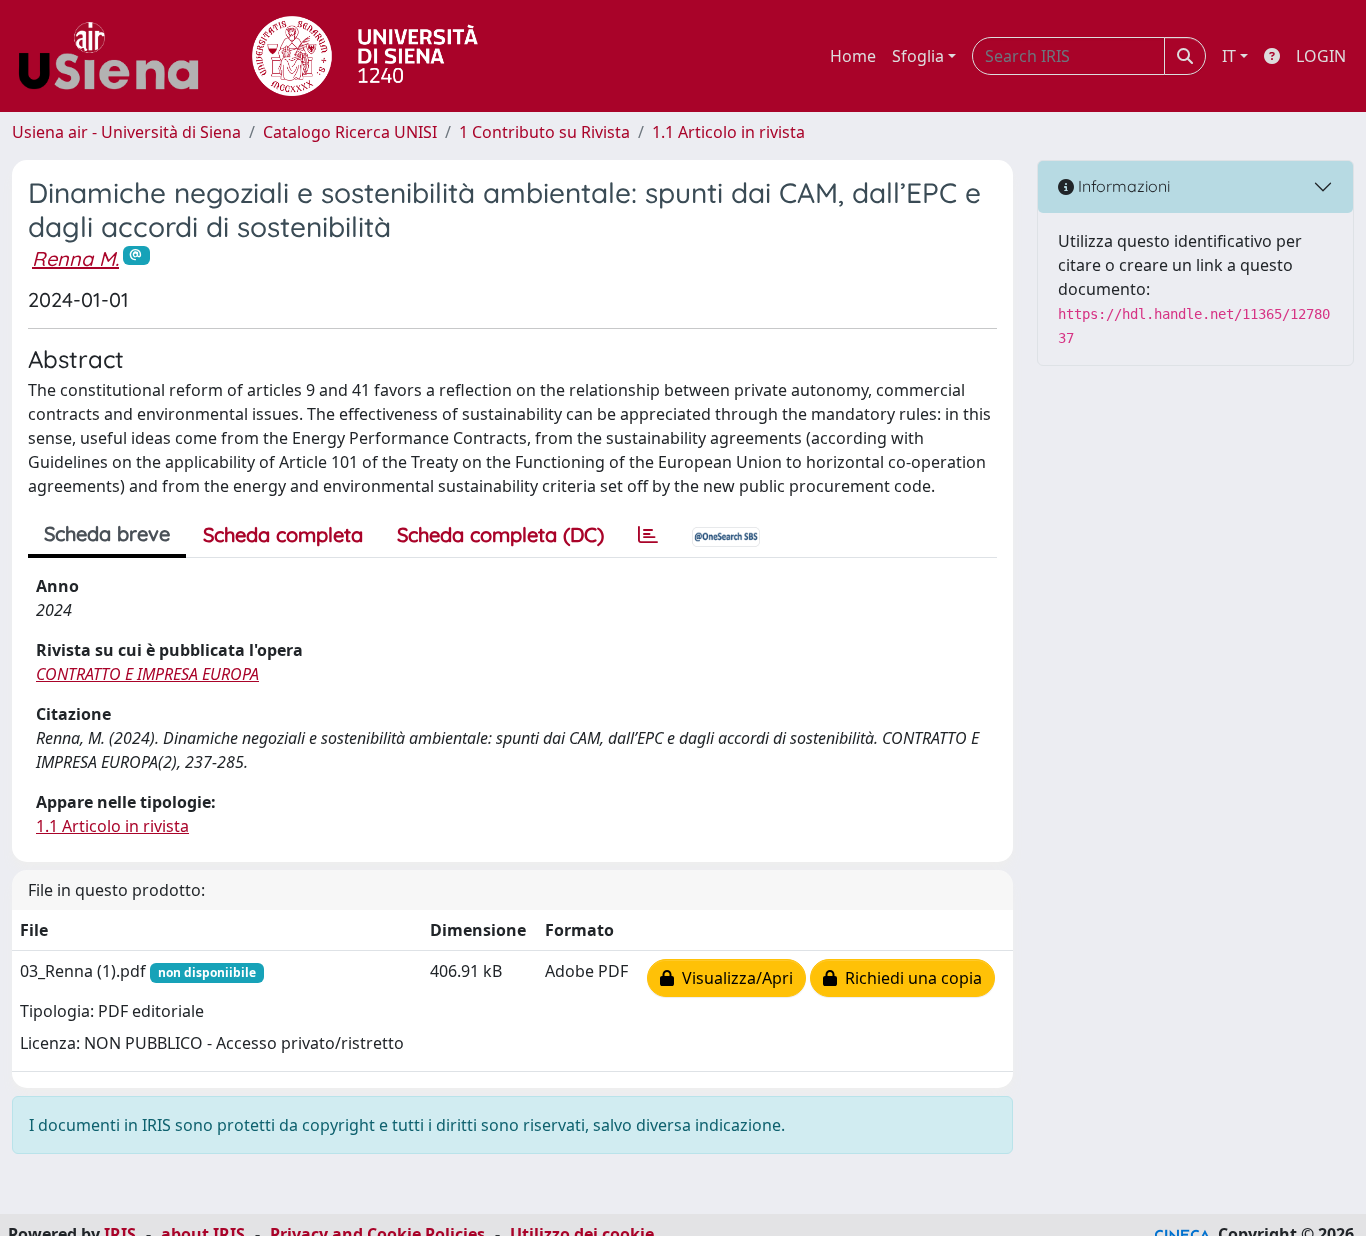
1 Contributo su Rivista (544, 132)
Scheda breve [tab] (107, 533)
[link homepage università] (365, 56)
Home (853, 56)
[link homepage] (116, 56)
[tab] (648, 535)
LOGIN (1321, 56)
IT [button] (1229, 56)
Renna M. (75, 258)
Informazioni (1122, 186)
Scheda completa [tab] (283, 534)
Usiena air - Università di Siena (126, 132)
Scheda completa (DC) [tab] (500, 534)
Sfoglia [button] (918, 56)
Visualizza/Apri (733, 978)
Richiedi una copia (909, 978)
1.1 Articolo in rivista (728, 132)
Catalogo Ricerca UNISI (350, 132)
